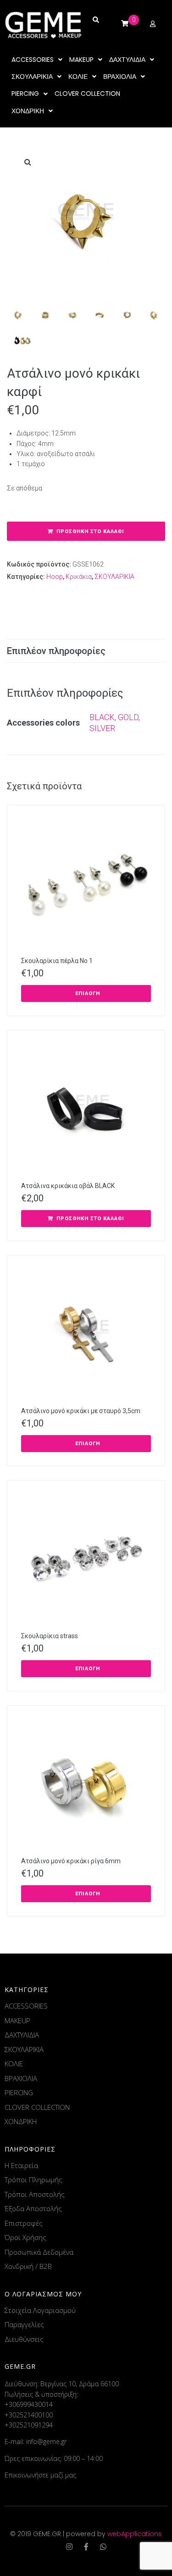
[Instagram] (69, 2547)
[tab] (86, 651)
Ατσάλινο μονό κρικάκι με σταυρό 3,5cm (81, 1411)
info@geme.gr (46, 2441)
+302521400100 (29, 2415)
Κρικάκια (79, 577)
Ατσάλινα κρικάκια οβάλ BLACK (68, 1186)
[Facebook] (86, 2547)
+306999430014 (29, 2404)
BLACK (102, 717)
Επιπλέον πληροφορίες (56, 651)
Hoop (55, 577)
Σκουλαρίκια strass (50, 1636)
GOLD (128, 717)
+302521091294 (29, 2425)
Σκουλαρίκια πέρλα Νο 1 (57, 961)
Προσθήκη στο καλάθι (90, 531)
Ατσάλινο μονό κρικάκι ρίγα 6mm (71, 1861)
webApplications (135, 2534)
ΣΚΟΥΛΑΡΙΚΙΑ (114, 577)
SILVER (102, 728)
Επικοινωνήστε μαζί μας (40, 2475)
